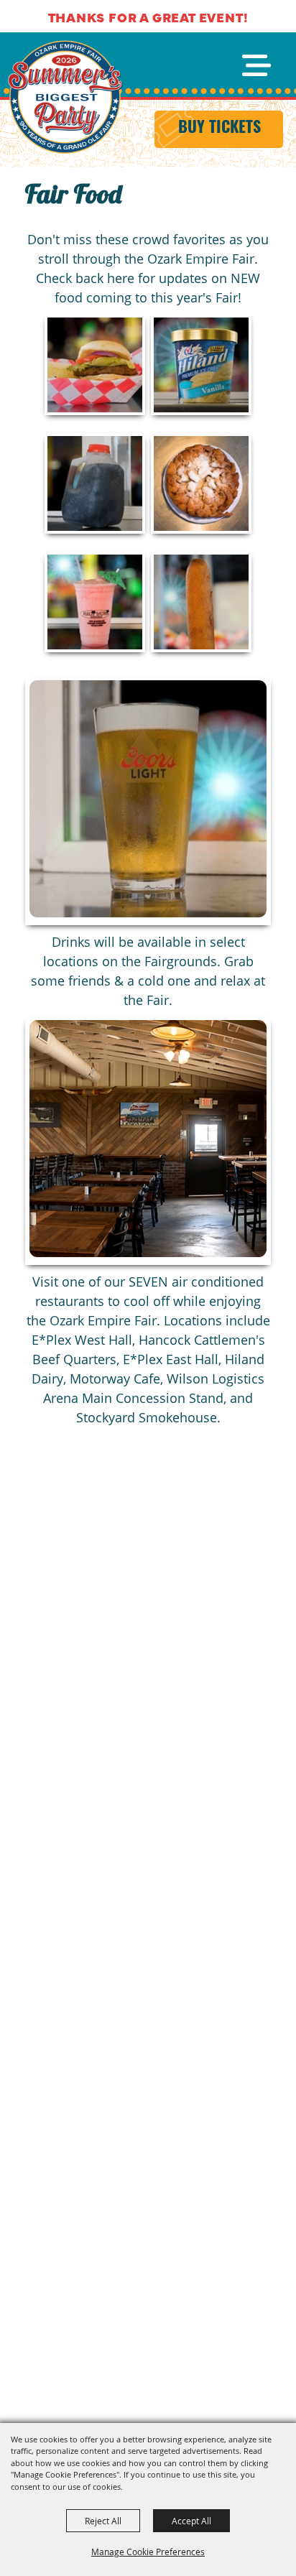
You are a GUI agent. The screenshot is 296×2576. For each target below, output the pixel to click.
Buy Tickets (219, 129)
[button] (148, 801)
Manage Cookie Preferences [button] (148, 2552)
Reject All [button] (103, 2521)
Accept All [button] (191, 2521)
